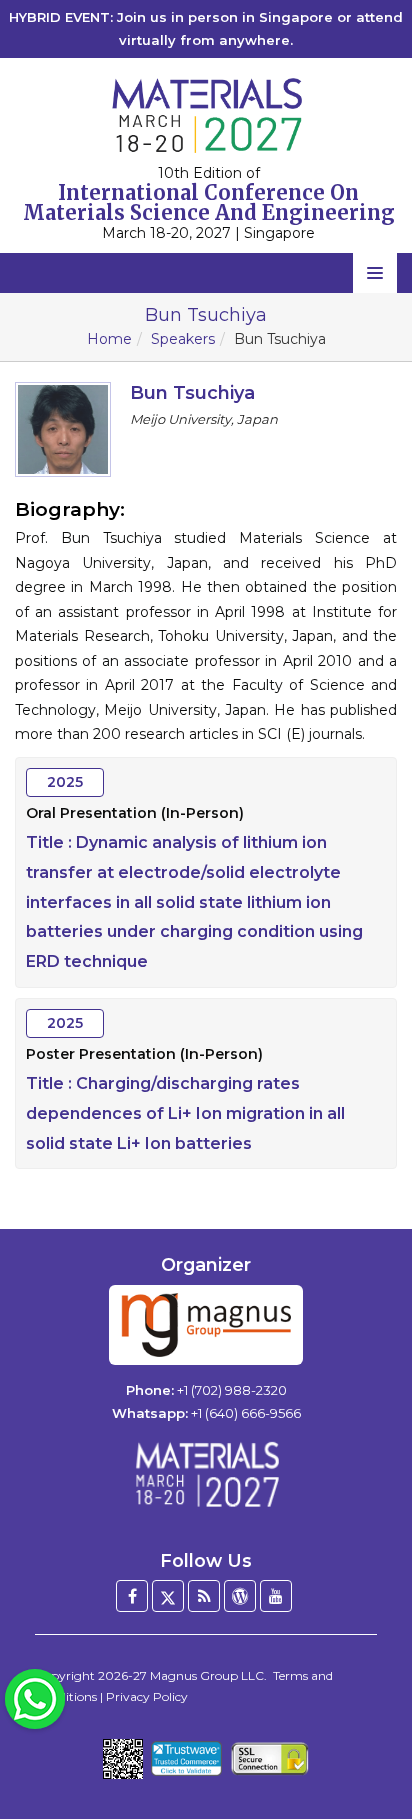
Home (109, 339)
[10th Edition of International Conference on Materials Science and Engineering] (206, 115)
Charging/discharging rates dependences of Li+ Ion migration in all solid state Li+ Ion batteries (185, 1113)
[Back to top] (366, 1749)
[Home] (206, 1474)
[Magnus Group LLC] (206, 1325)
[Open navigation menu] (375, 273)
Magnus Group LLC (207, 1675)
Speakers (183, 339)
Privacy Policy (147, 1696)
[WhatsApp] (35, 1698)
